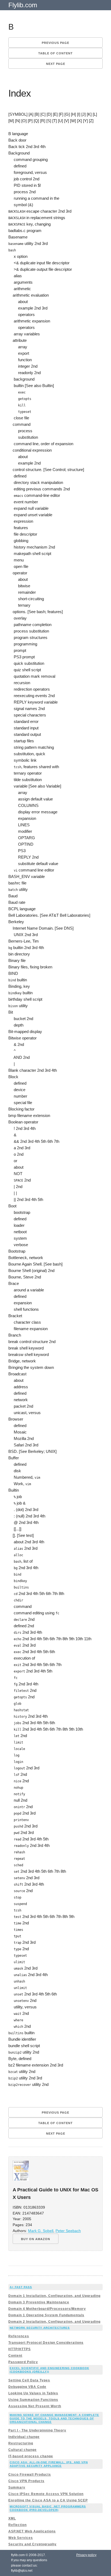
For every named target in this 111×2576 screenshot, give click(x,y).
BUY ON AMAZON (36, 2239)
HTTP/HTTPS (20, 2349)
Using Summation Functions (33, 2400)
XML (12, 2518)
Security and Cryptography (32, 2544)
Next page (56, 64)
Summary (17, 2487)
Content (15, 2356)
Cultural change (22, 2450)
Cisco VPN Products (26, 2481)
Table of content (55, 53)
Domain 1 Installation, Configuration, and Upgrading (54, 2296)
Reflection (18, 2525)
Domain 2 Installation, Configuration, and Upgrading (54, 2322)
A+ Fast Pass (21, 2287)
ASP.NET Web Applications (32, 2531)
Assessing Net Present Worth (35, 2406)
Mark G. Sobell (41, 2231)
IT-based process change (31, 2456)
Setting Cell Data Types (29, 2380)
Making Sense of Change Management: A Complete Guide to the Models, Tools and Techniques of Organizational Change (54, 2418)
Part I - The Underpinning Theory (37, 2430)
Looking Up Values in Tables (33, 2393)
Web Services (21, 2538)
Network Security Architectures (40, 2328)
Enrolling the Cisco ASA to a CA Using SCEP (48, 2500)
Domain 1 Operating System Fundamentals (46, 2315)
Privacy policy (86, 2555)
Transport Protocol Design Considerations (46, 2343)
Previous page (55, 43)
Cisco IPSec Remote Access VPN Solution (46, 2494)
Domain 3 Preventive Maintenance (39, 2302)
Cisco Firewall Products (30, 2475)
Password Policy (23, 2362)
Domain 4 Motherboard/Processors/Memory (47, 2309)
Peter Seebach (68, 2231)
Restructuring (21, 2443)
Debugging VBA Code (27, 2387)
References (19, 2336)
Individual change (24, 2437)
